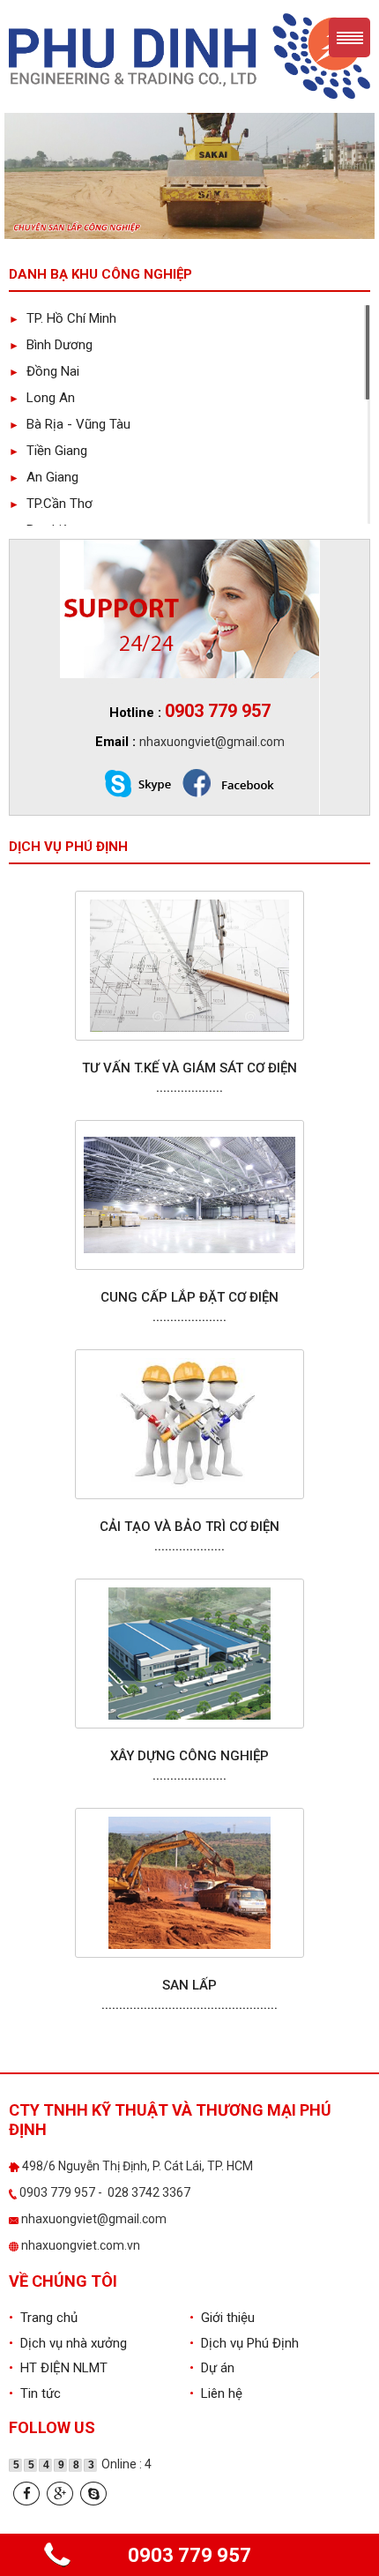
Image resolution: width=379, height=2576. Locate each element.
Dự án (212, 2368)
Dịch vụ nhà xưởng (68, 2343)
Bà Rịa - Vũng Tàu (70, 424)
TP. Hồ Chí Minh (63, 318)
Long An (42, 398)
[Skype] (93, 2494)
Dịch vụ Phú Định (244, 2343)
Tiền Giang (48, 451)
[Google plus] (60, 2494)
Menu (349, 37)
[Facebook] (26, 2494)
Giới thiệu (222, 2318)
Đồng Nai (44, 371)
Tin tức (35, 2393)
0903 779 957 (189, 2555)
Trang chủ (43, 2318)
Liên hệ (216, 2393)
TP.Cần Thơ (51, 504)
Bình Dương (51, 345)
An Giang (44, 477)
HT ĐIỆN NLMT (58, 2368)
